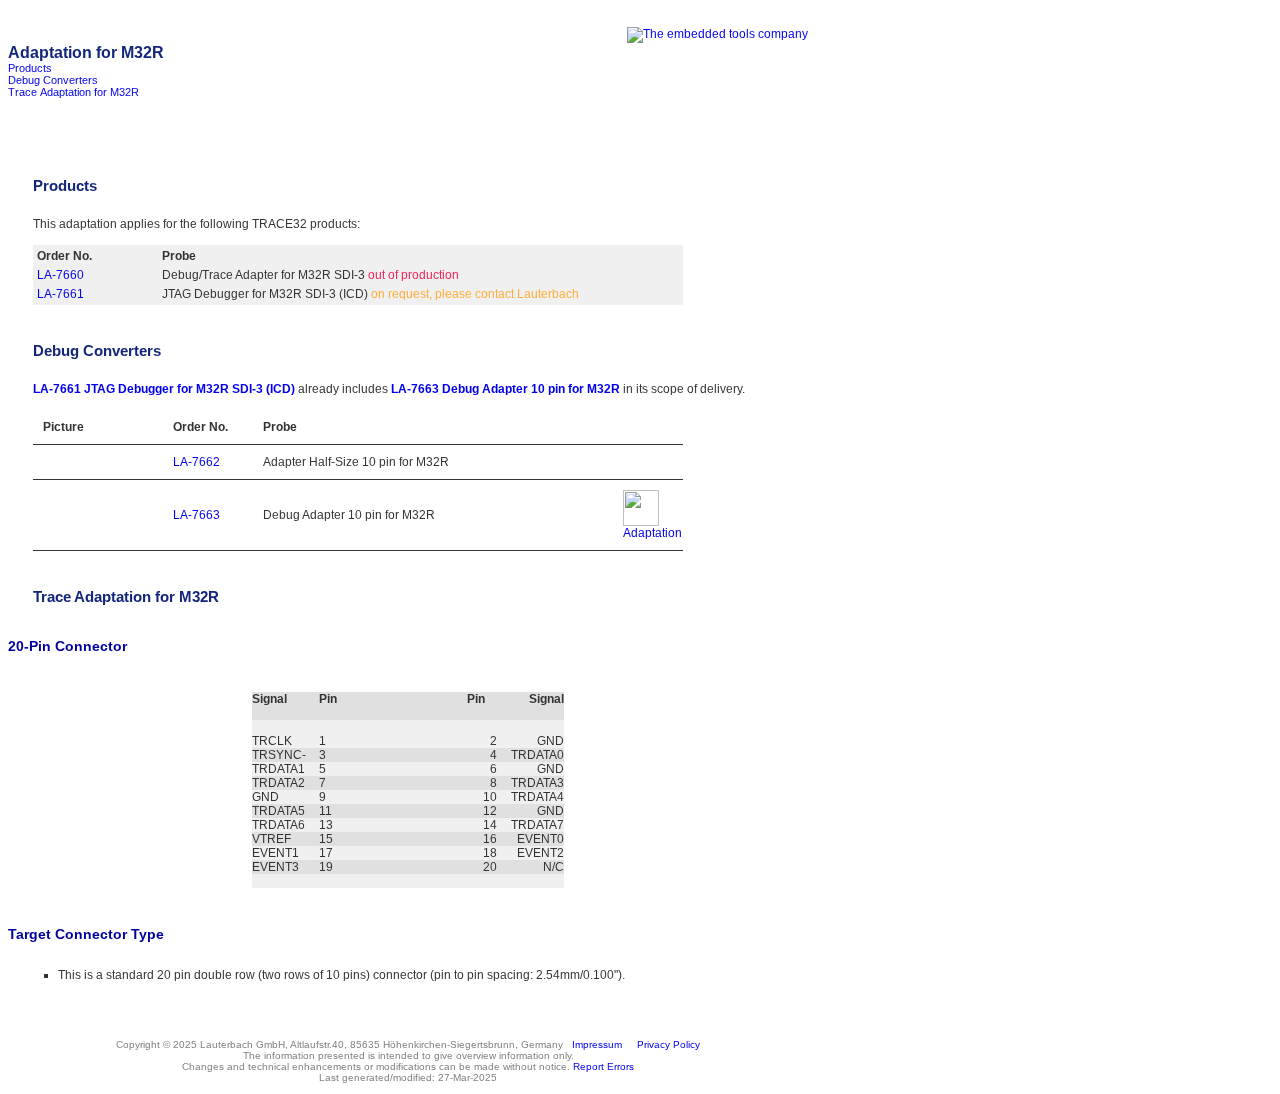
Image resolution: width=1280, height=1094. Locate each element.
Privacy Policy (665, 1044)
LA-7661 (60, 294)
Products (30, 68)
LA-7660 (60, 275)
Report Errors (603, 1066)
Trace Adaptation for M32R (73, 92)
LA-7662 (196, 462)
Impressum (594, 1044)
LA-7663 (196, 515)
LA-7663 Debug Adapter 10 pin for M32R (505, 389)
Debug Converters (53, 80)
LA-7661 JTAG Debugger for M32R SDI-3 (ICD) (164, 389)
